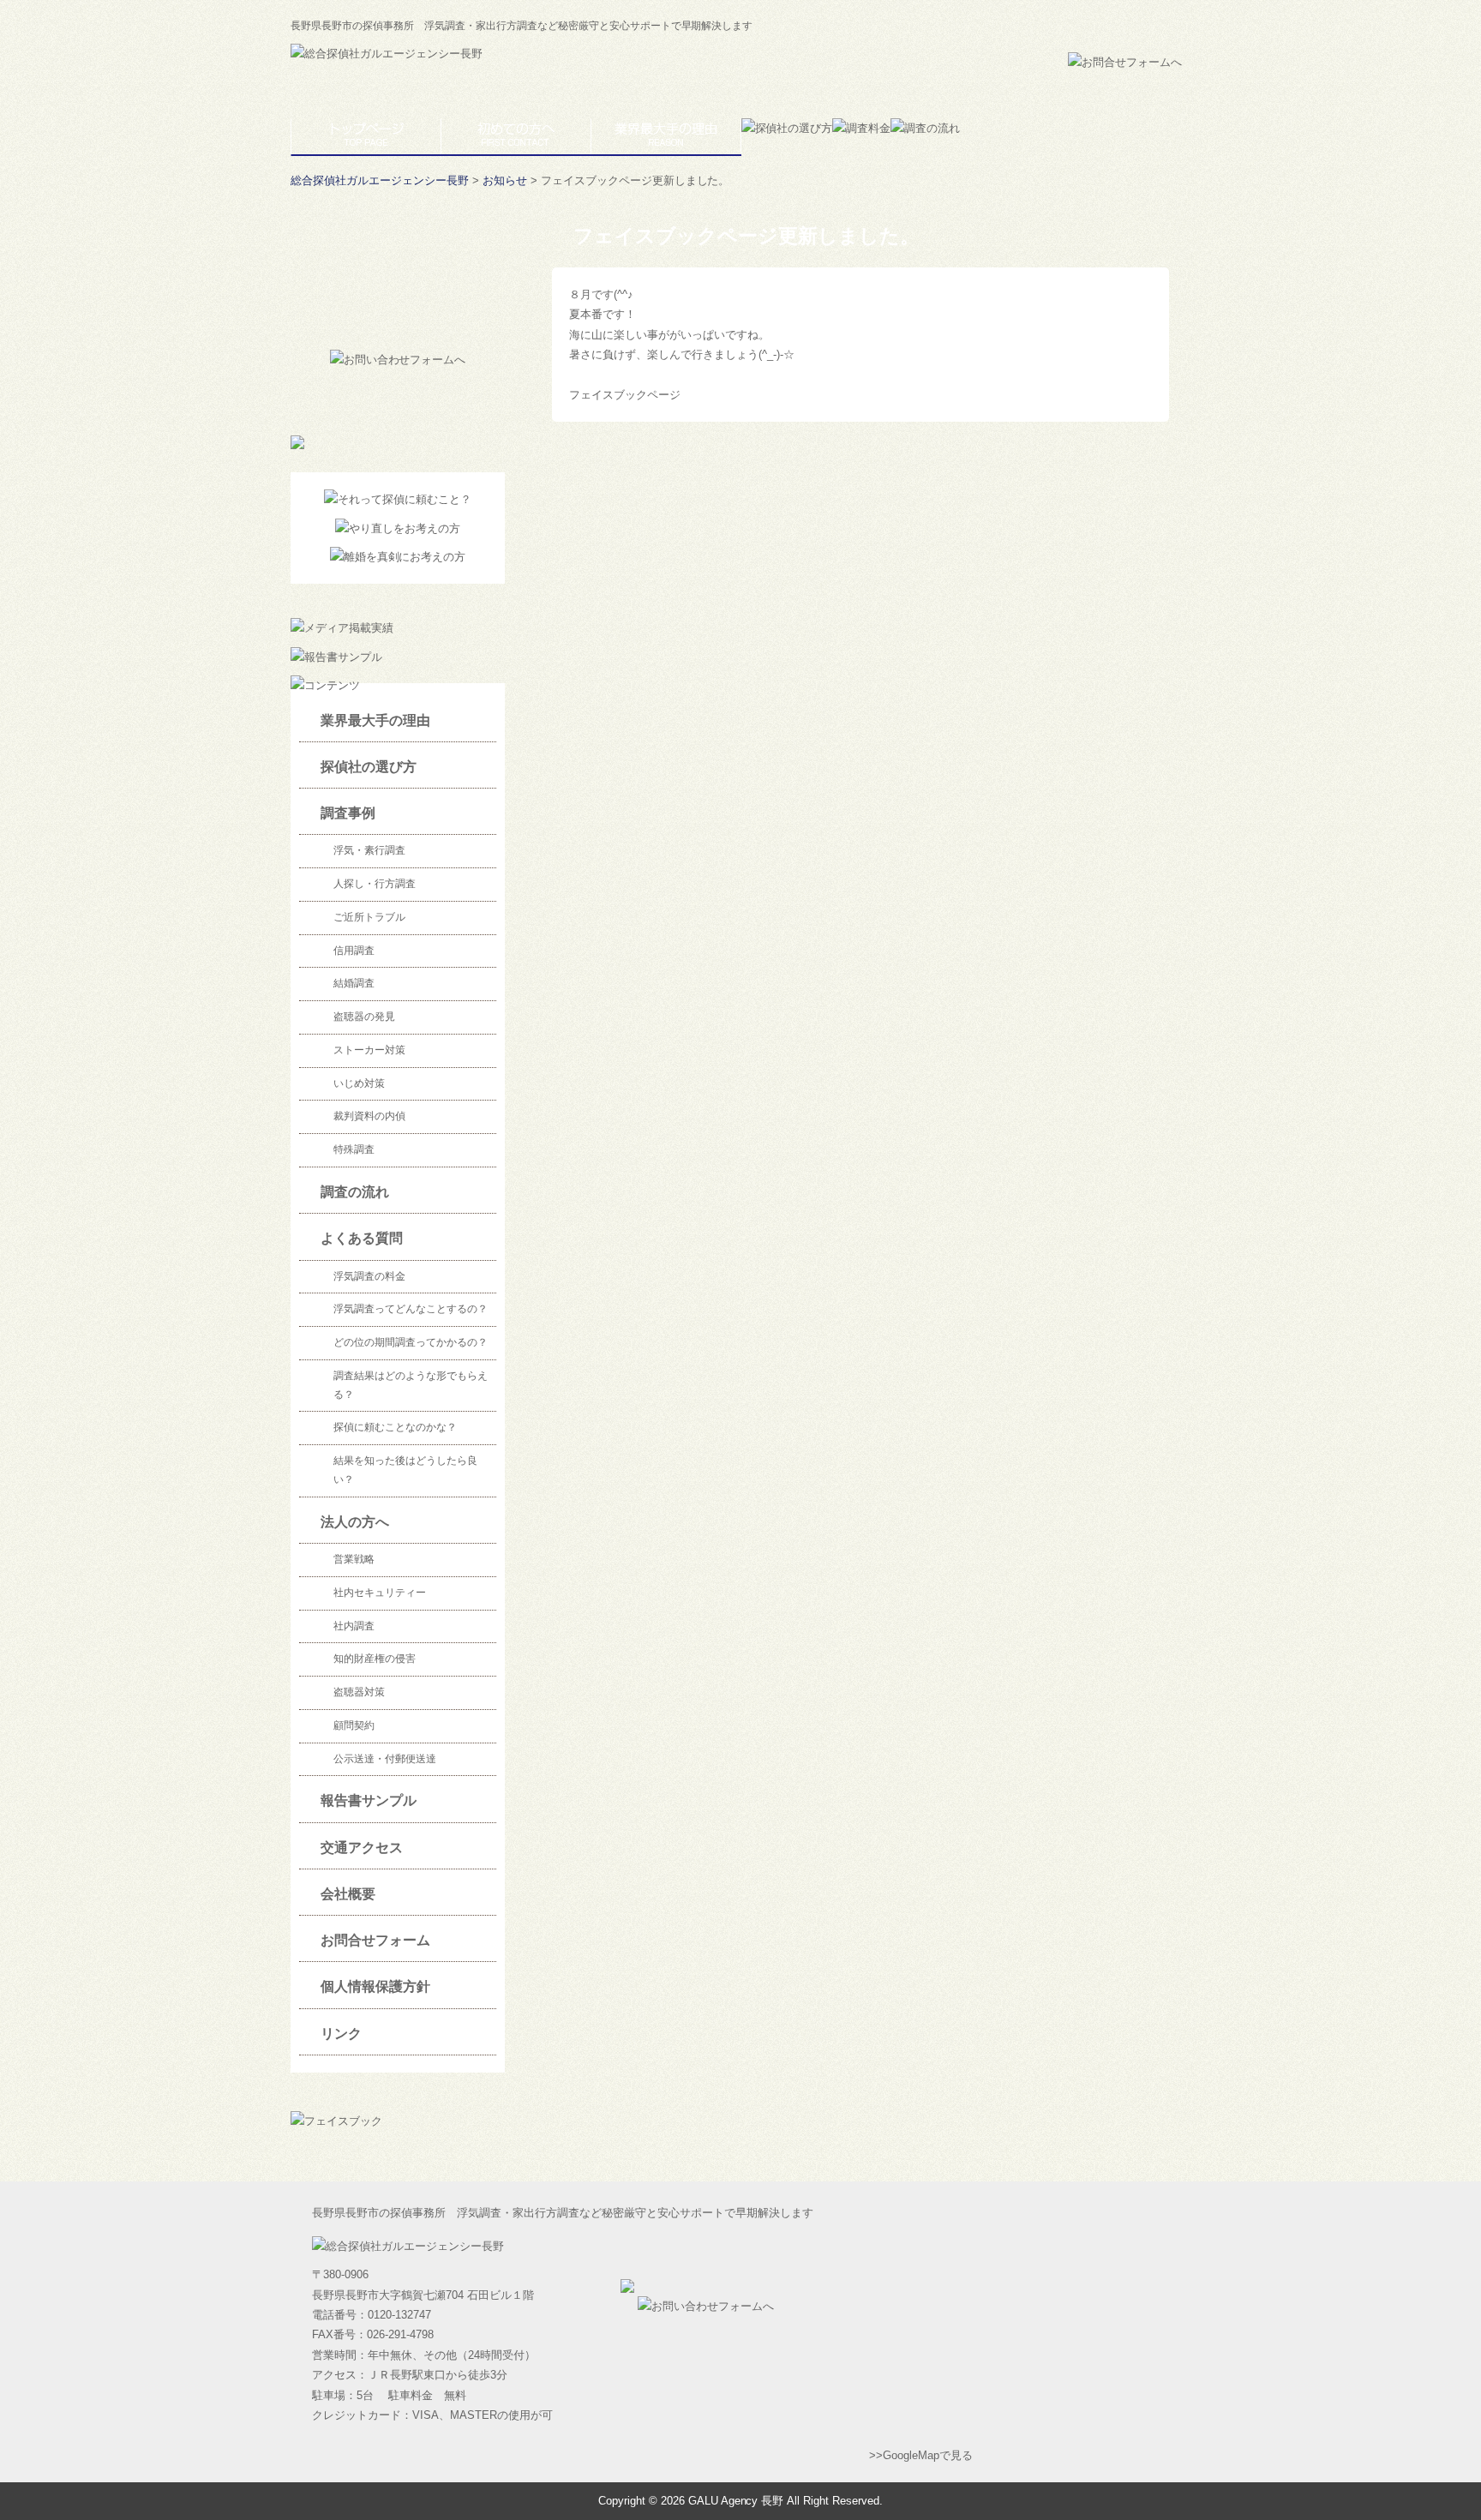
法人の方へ (355, 1522)
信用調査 (354, 951)
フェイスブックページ (625, 395)
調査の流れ (355, 1192)
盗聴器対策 (359, 1692)
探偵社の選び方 (369, 767)
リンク (341, 2034)
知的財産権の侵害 (375, 1659)
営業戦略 (354, 1559)
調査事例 (348, 813)
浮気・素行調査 (369, 850)
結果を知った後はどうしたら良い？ (405, 1470)
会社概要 (348, 1894)
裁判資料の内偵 (369, 1116)
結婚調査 (354, 983)
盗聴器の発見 (364, 1017)
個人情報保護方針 (375, 1986)
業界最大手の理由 (375, 720)
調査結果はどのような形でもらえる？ (411, 1385)
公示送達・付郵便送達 (385, 1759)
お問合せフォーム (375, 1940)
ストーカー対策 (369, 1050)
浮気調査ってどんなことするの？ (411, 1309)
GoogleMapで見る (928, 2455)
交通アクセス (362, 1848)
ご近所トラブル (369, 917)
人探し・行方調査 (375, 884)
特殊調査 (354, 1149)
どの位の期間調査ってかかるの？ (411, 1342)
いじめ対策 (359, 1083)
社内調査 (354, 1626)
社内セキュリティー (380, 1593)
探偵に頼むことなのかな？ (395, 1427)
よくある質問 (362, 1238)
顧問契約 (354, 1725)
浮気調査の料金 (369, 1276)
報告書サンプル (369, 1800)
